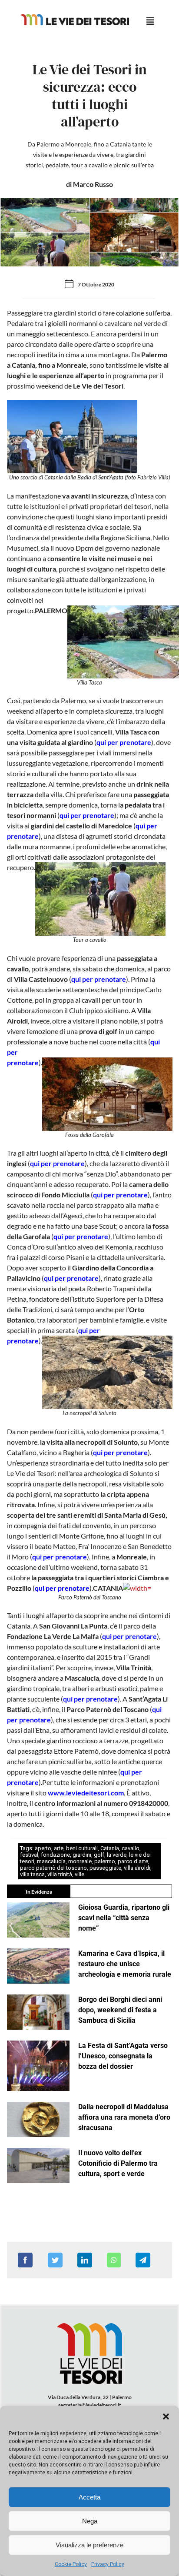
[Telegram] (143, 2260)
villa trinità (60, 1874)
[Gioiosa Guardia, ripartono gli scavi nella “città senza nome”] (38, 1920)
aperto (43, 1848)
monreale (80, 1861)
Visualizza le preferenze (89, 2545)
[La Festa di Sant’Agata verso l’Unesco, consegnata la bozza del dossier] (38, 2066)
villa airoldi (137, 1868)
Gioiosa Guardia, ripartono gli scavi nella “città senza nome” (124, 1918)
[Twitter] (55, 2260)
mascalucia (51, 1861)
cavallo (131, 1848)
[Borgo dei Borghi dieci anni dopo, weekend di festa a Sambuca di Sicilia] (38, 2012)
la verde (117, 1855)
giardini (82, 1855)
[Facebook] (25, 2260)
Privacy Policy (108, 2564)
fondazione (55, 1855)
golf (99, 1855)
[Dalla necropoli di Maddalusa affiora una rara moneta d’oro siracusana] (38, 2119)
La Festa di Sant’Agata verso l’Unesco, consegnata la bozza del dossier (123, 2056)
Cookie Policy (71, 2564)
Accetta (89, 2497)
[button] (166, 2416)
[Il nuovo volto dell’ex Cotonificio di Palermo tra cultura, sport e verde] (38, 2166)
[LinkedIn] (85, 2260)
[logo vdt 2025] (75, 17)
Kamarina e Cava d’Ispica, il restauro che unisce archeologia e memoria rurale (125, 1964)
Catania (110, 1848)
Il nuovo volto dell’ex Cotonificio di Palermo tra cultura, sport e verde (118, 2163)
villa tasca (32, 1874)
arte (59, 1848)
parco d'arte (133, 1861)
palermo (105, 1861)
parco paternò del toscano (53, 1868)
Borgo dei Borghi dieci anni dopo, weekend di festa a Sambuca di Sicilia (120, 2010)
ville (80, 1874)
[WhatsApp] (114, 2260)
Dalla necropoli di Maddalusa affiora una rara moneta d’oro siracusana (124, 2117)
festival (29, 1855)
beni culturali (82, 1848)
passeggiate (105, 1868)
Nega (90, 2521)
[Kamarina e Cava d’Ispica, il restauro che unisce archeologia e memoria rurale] (38, 1966)
